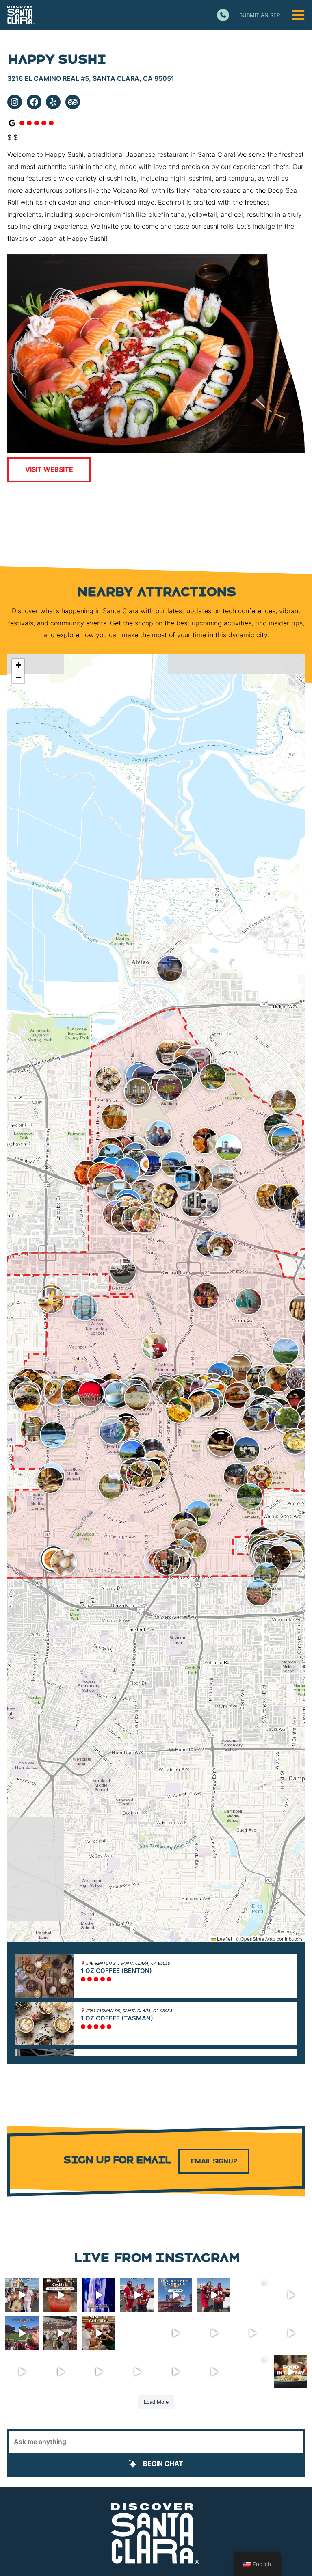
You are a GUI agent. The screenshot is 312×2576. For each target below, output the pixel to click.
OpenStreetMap (258, 1939)
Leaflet (224, 1939)
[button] (108, 1079)
